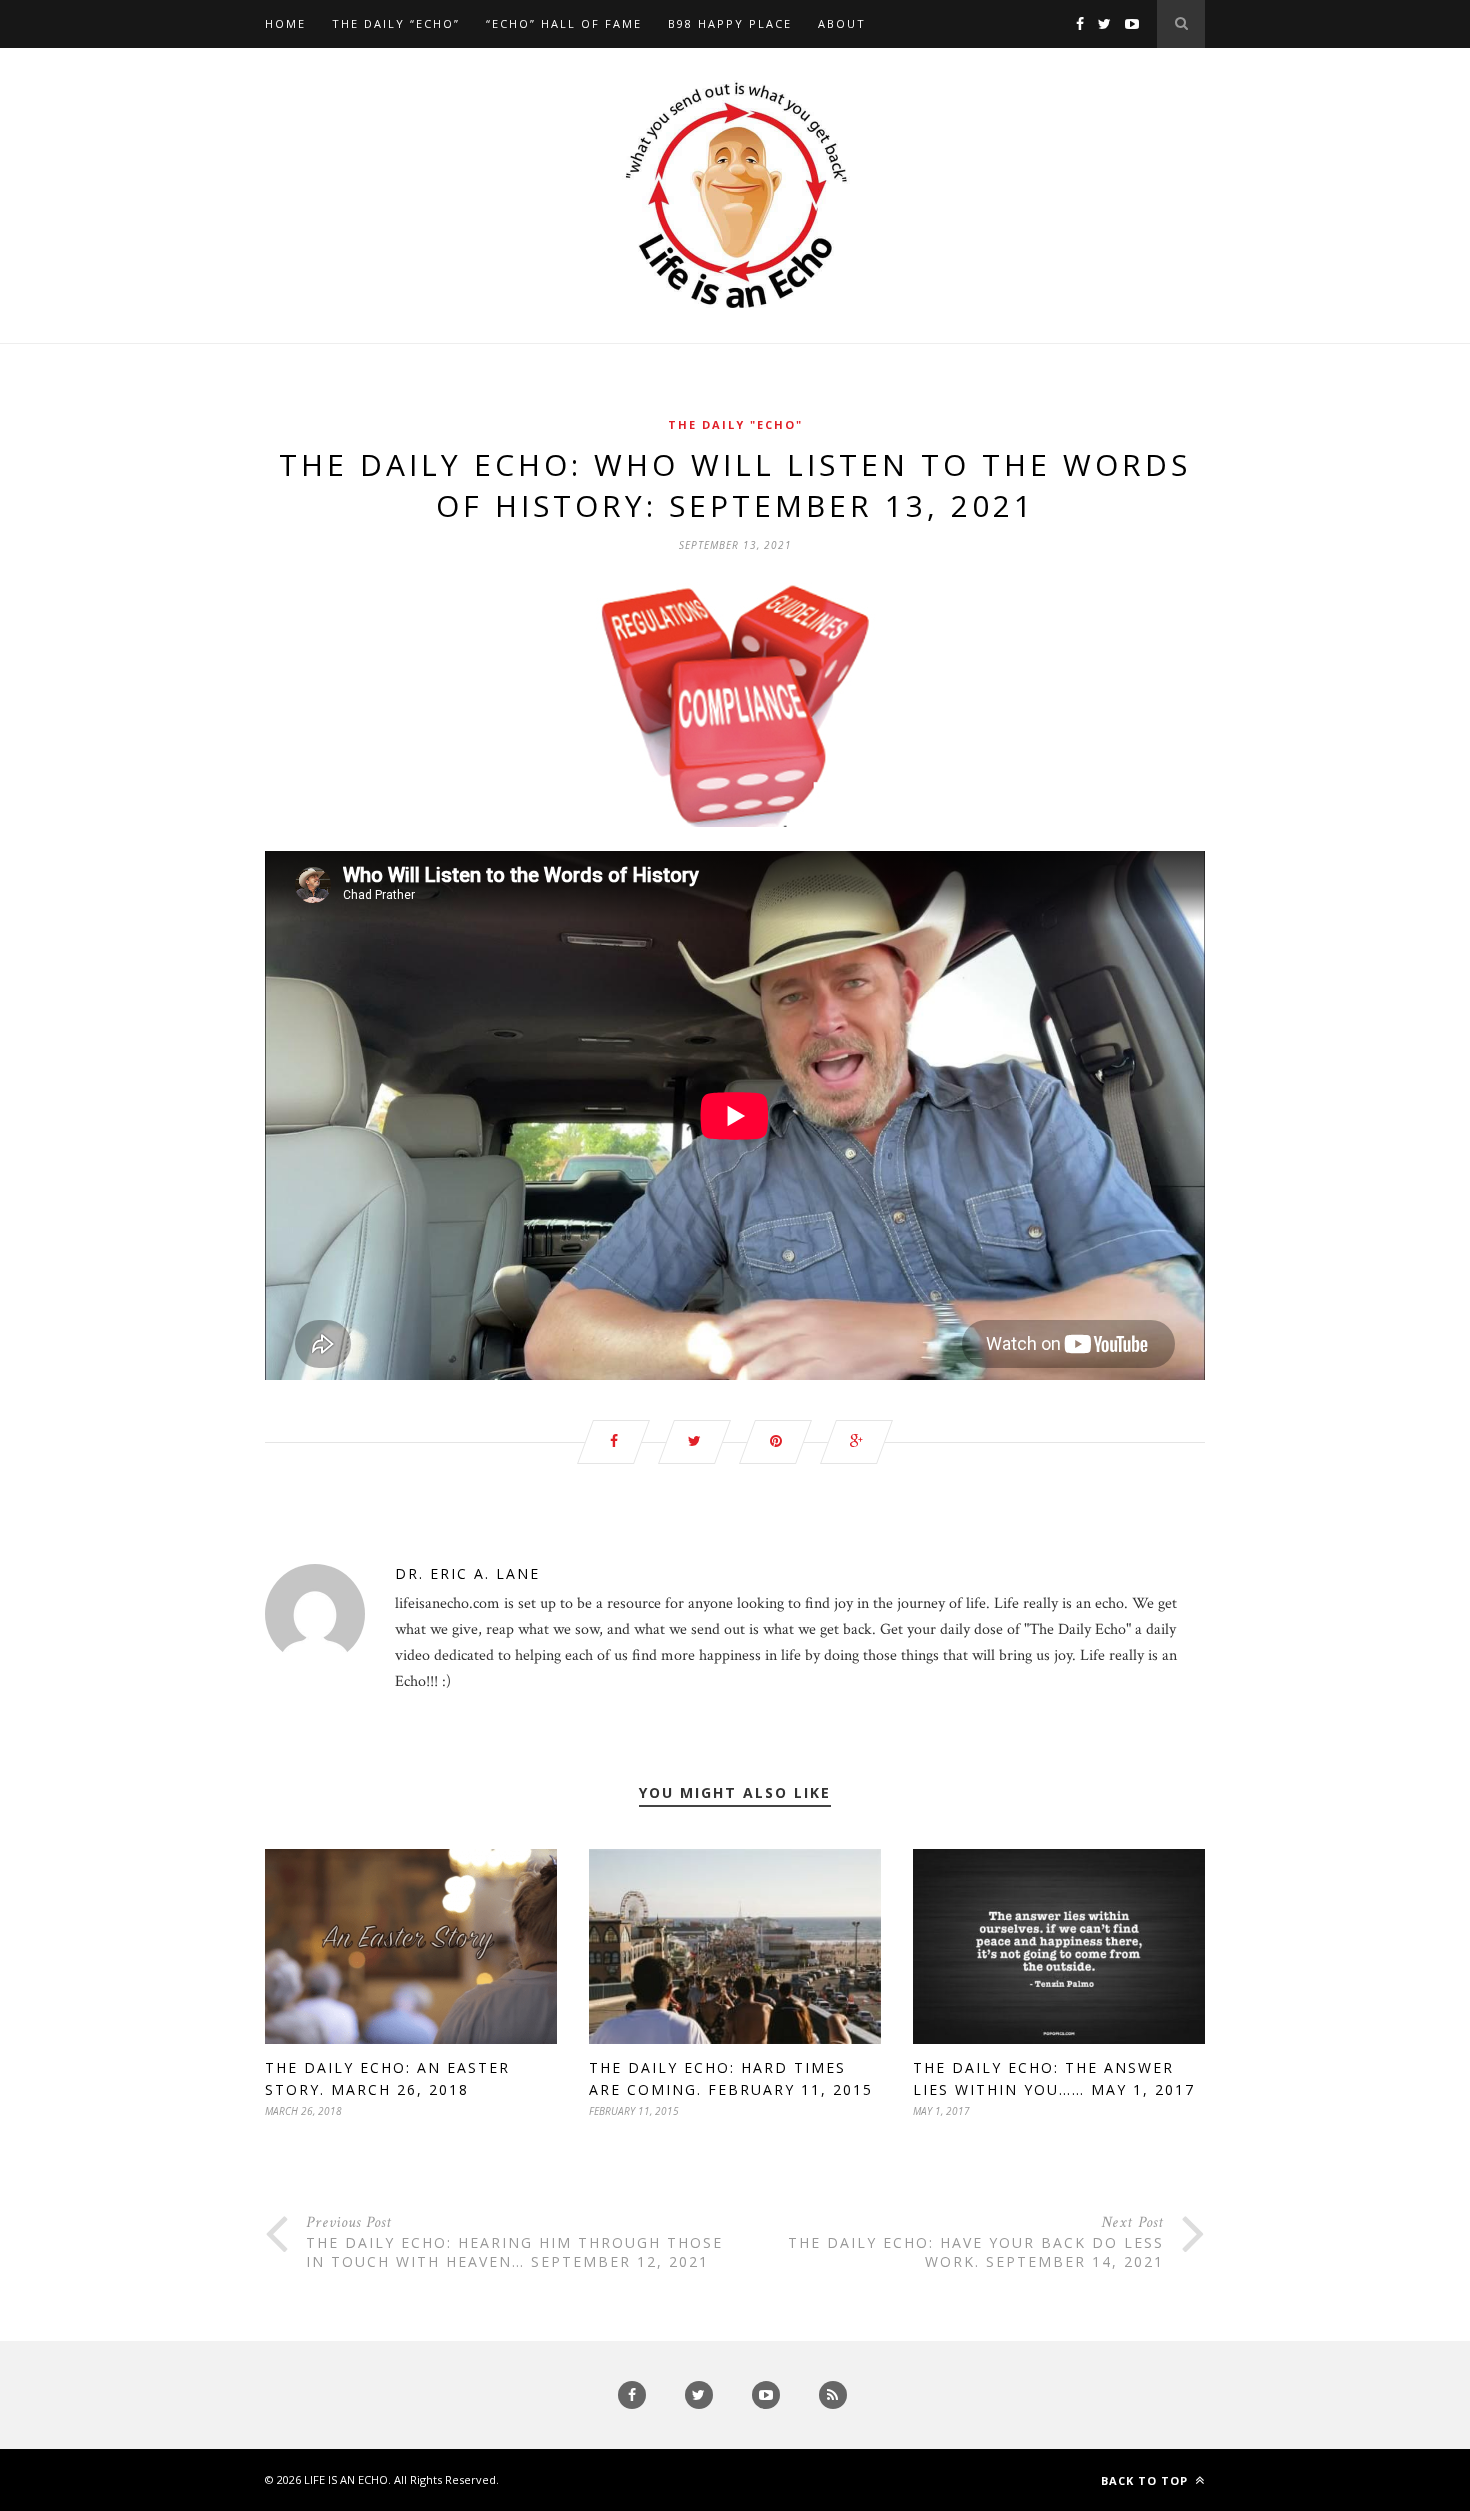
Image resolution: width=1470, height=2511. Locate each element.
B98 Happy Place (730, 23)
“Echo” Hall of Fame (564, 23)
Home (285, 23)
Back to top (1146, 2480)
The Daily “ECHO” (396, 23)
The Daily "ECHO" (735, 424)
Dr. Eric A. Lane (467, 1573)
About (842, 23)
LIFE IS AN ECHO (346, 2479)
